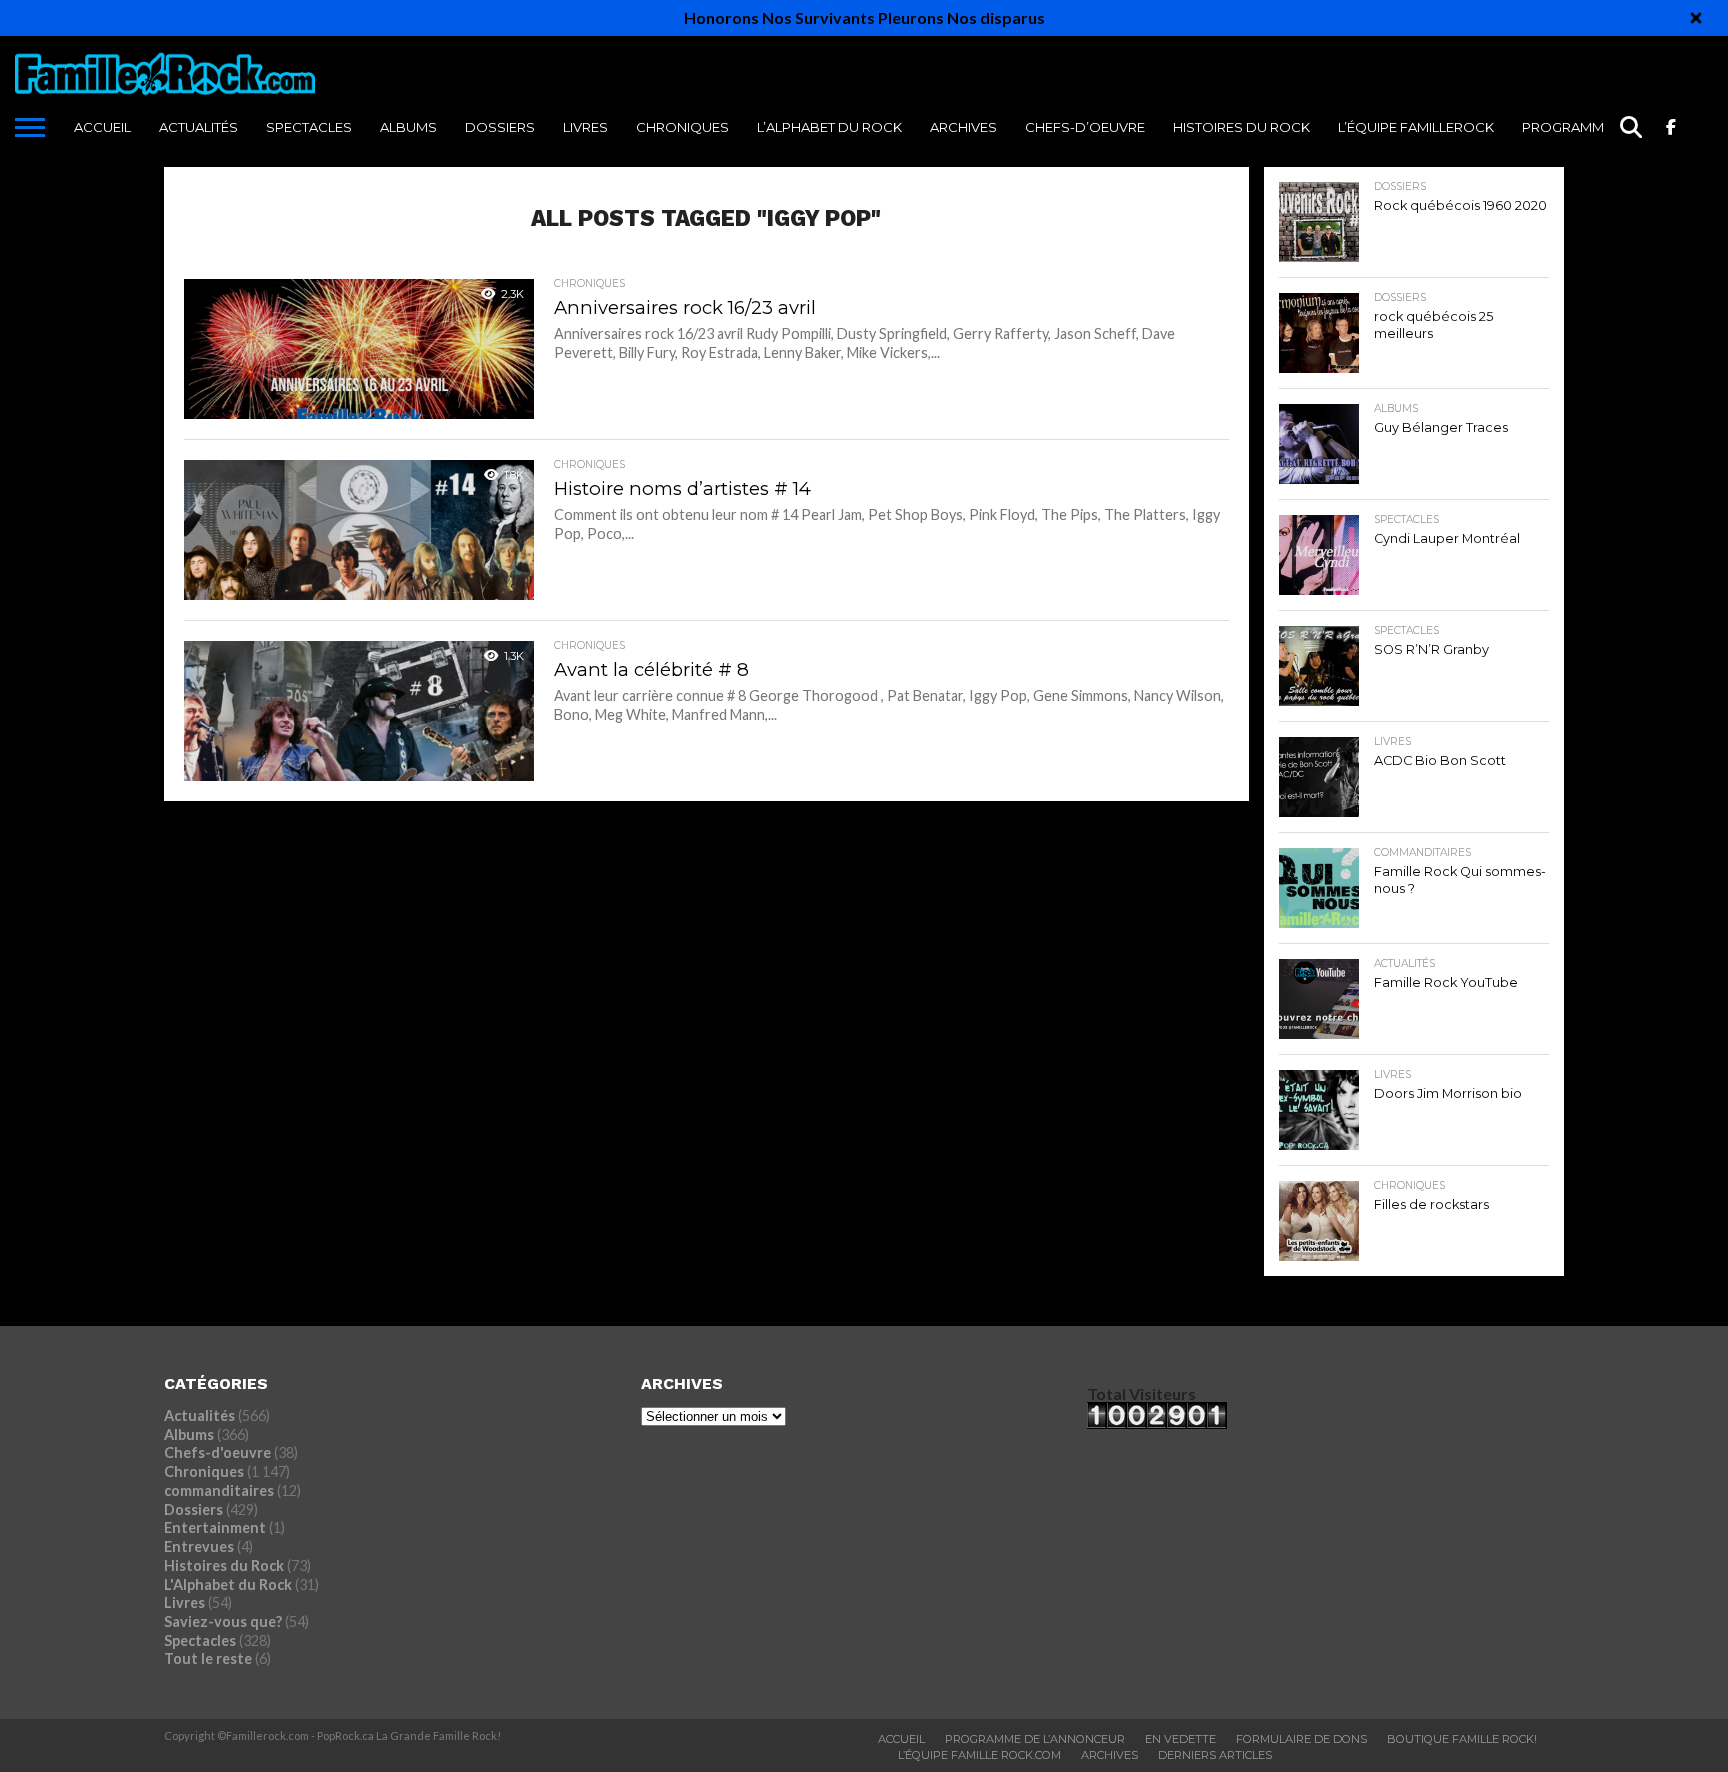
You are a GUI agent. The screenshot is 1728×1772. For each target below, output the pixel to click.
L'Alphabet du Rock (228, 1584)
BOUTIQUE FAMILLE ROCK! (1462, 1739)
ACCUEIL (102, 127)
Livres (585, 127)
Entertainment (215, 1527)
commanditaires (219, 1490)
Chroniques (682, 127)
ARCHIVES (963, 127)
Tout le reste (208, 1658)
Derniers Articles (1215, 1755)
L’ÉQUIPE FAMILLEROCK (1416, 127)
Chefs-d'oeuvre (217, 1452)
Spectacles (309, 127)
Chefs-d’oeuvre (1085, 127)
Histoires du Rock (1241, 127)
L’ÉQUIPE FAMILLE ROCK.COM (979, 1755)
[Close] (1696, 18)
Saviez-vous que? (223, 1621)
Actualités (198, 127)
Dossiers (500, 127)
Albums (408, 127)
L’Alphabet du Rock (829, 127)
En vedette (1180, 1739)
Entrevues (199, 1546)
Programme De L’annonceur (1035, 1739)
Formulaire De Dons (1301, 1739)
